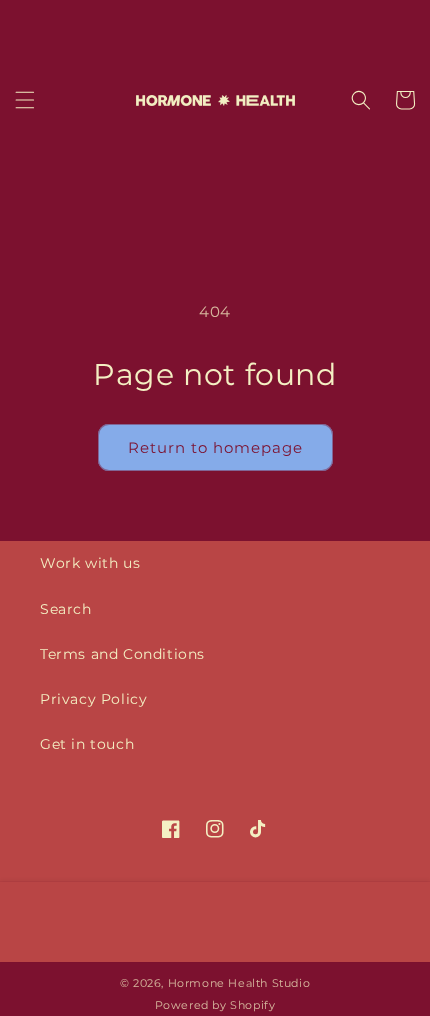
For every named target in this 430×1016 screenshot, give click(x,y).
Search (66, 609)
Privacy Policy (93, 699)
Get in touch (87, 744)
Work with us (90, 563)
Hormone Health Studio (239, 983)
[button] (25, 100)
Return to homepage (215, 447)
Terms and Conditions (122, 654)
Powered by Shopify (215, 1005)
